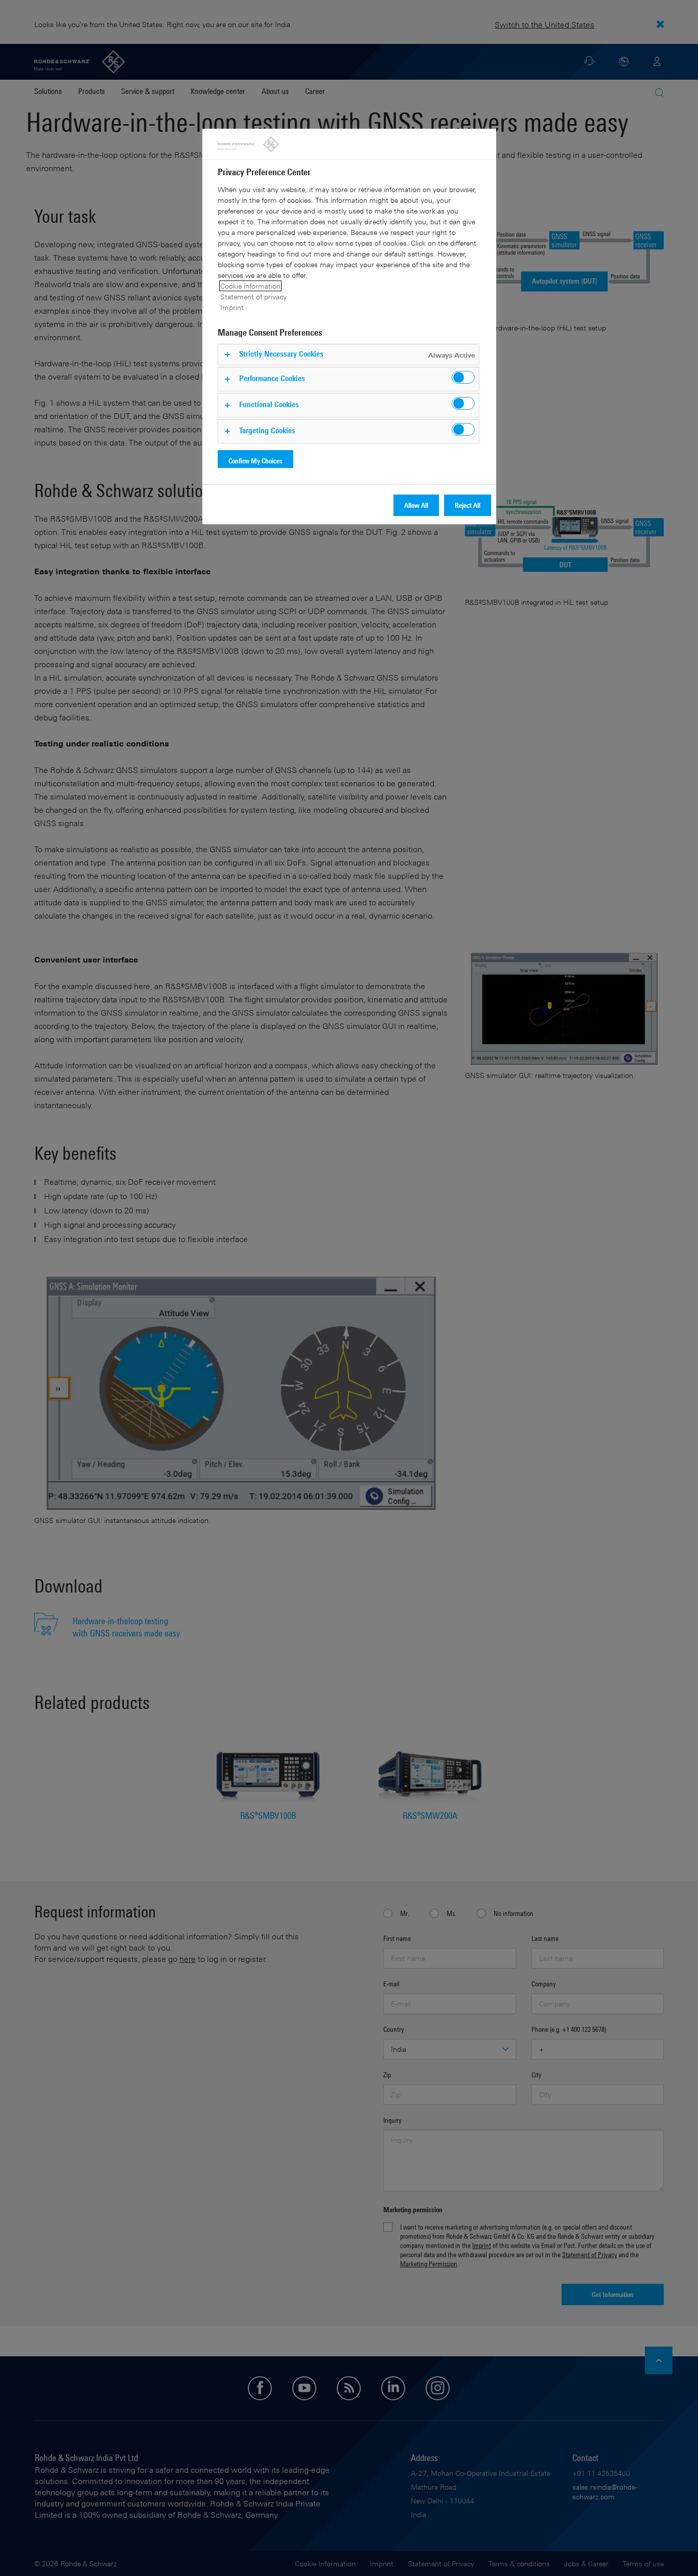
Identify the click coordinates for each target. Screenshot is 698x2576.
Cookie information (250, 286)
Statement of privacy (253, 297)
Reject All (468, 505)
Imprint (232, 307)
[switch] (463, 377)
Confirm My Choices (255, 461)
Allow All (416, 505)
